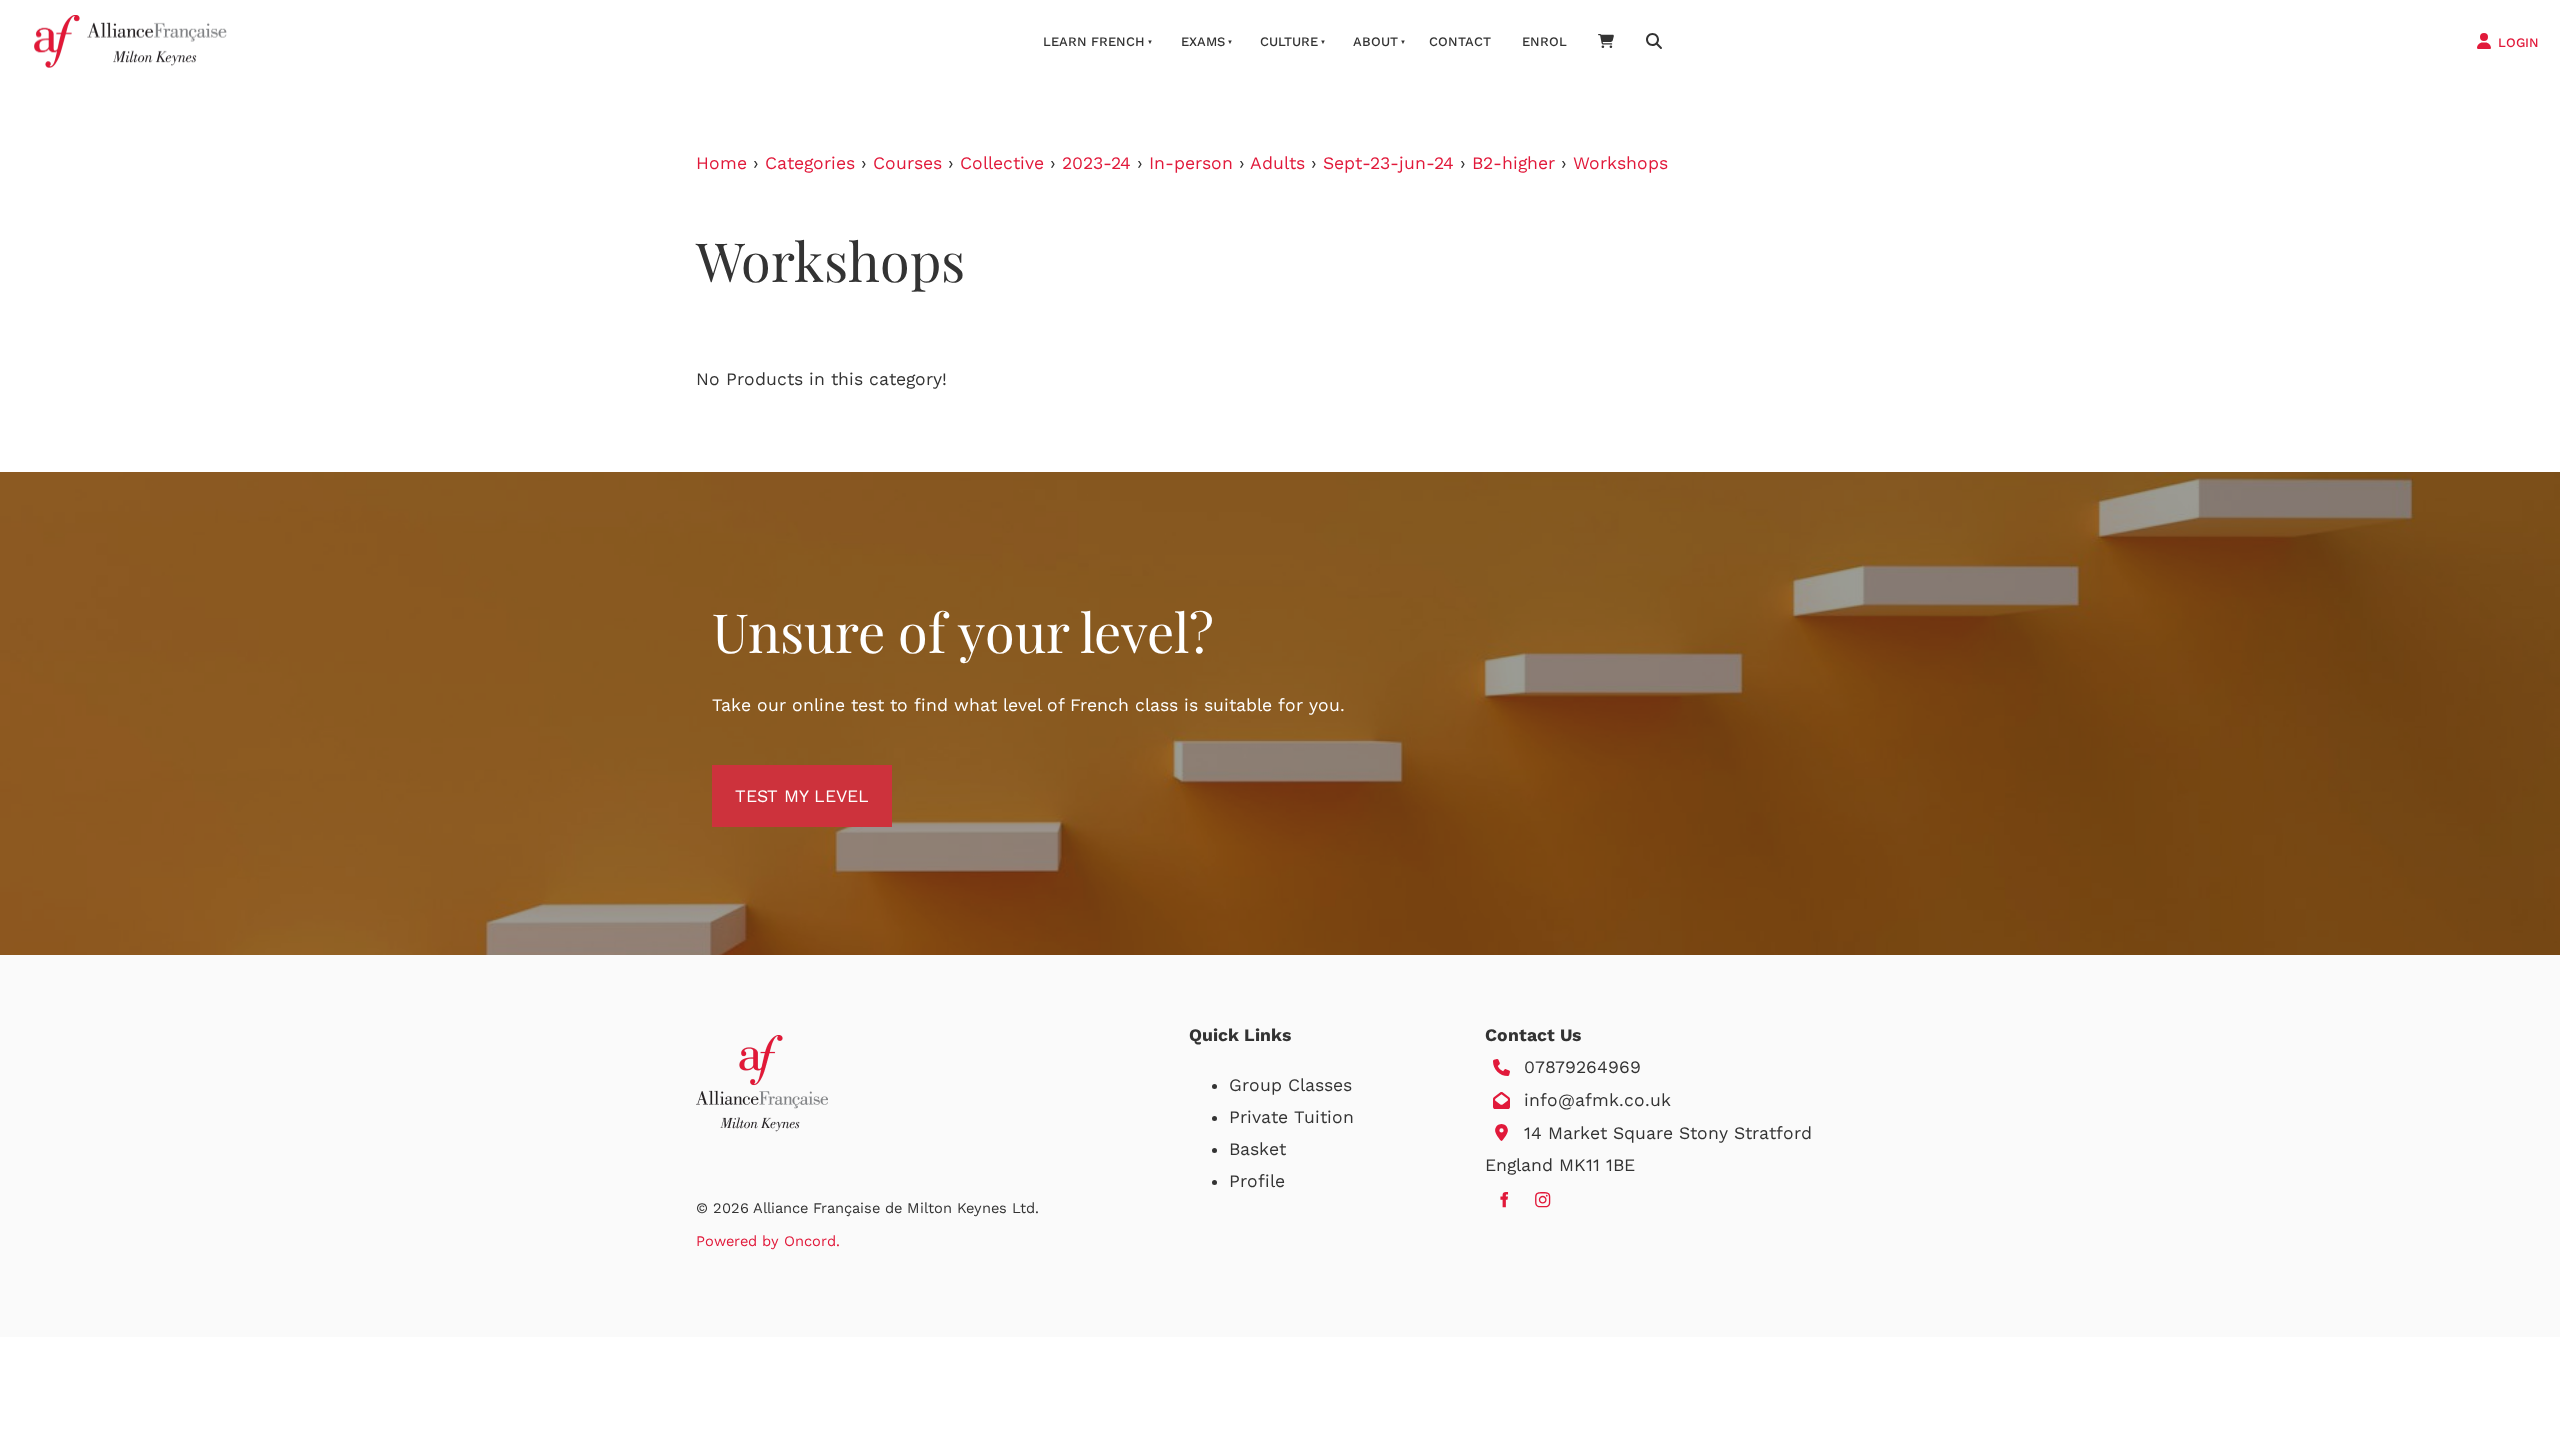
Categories (810, 163)
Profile (1257, 1181)
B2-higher (1513, 163)
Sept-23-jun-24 (1388, 163)
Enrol (1544, 41)
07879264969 (1582, 1067)
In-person (1191, 163)
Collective (1002, 163)
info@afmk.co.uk (1597, 1100)
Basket (1257, 1149)
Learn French (1094, 41)
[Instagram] (1542, 1199)
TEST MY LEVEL (779, 781)
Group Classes (1290, 1085)
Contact (1460, 41)
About (1375, 41)
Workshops (1620, 163)
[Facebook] (1503, 1199)
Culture (1289, 41)
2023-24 (1096, 163)
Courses (907, 163)
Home (721, 163)
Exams (1203, 41)
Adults (1277, 163)
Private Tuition (1291, 1117)
